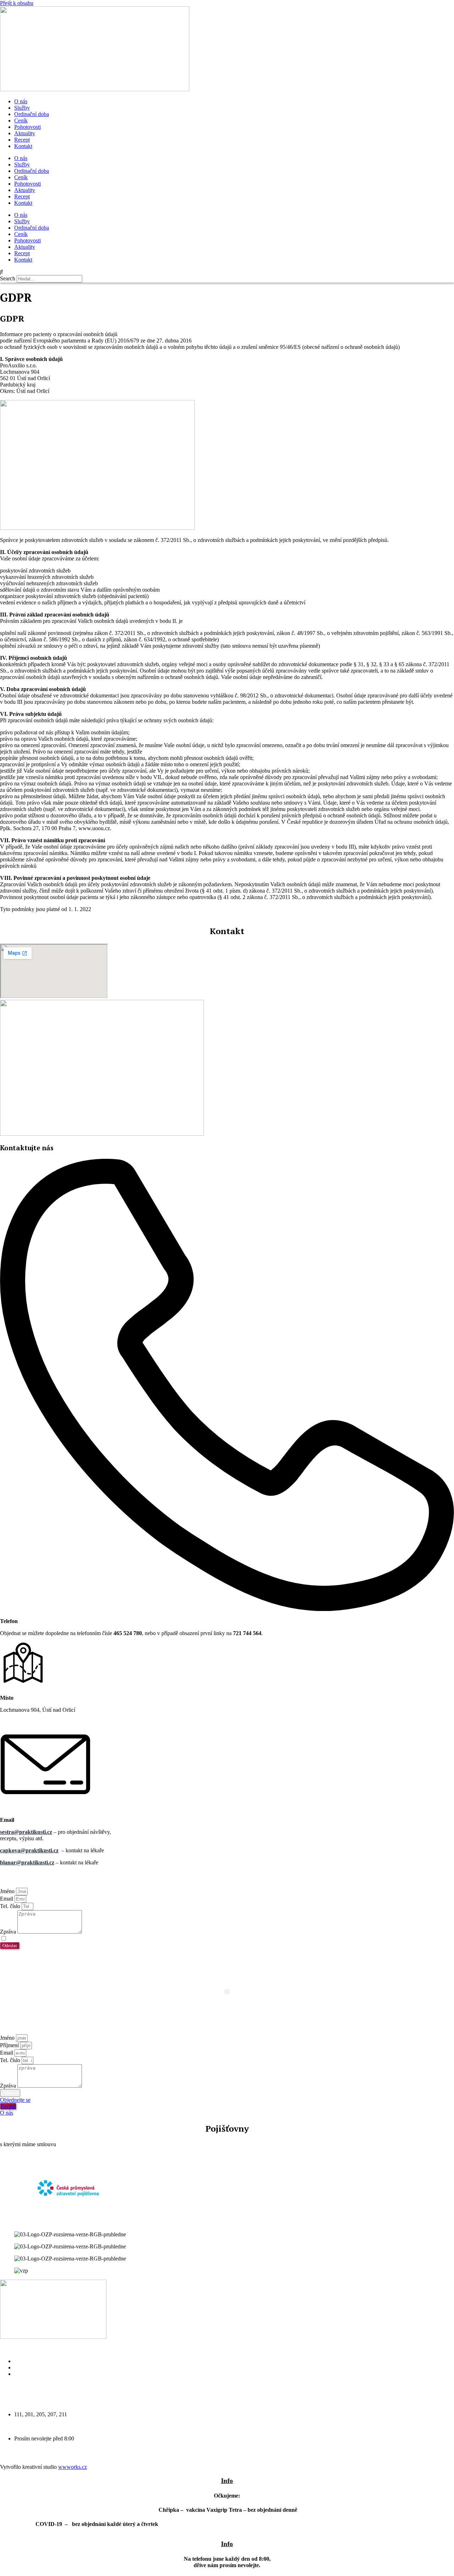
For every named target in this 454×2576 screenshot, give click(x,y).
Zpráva (9, 1932)
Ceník (21, 120)
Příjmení (10, 2045)
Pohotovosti (27, 127)
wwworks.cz (73, 2467)
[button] (227, 272)
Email (7, 1899)
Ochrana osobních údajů (41, 2374)
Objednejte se (29, 2367)
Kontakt (23, 146)
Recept (22, 140)
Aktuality (25, 133)
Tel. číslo (11, 1906)
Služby (22, 108)
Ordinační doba (32, 114)
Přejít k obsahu (17, 3)
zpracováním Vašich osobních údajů (106, 1939)
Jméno (8, 1891)
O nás (21, 101)
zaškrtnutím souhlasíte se (77, 1939)
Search (8, 278)
